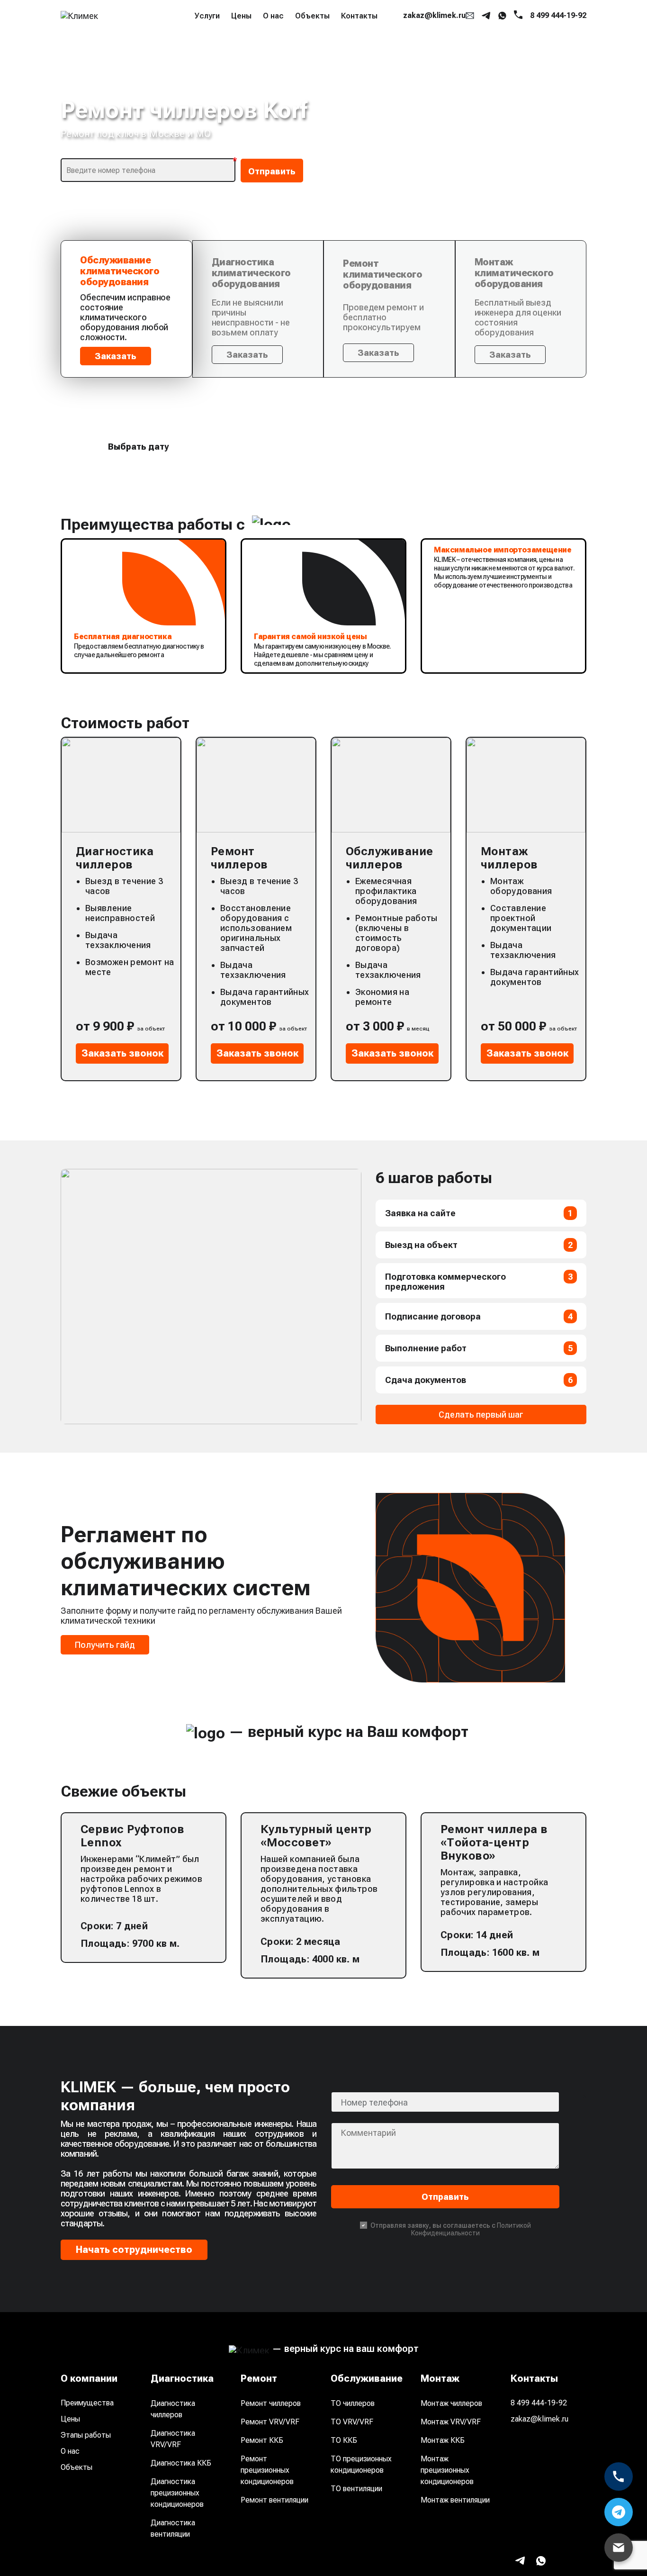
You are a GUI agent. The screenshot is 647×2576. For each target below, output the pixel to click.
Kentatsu (550, 145)
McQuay (428, 184)
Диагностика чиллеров (173, 2409)
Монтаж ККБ (443, 2440)
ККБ (279, 79)
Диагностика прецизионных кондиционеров (177, 2493)
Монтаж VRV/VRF (451, 2422)
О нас (273, 16)
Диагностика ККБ (181, 2463)
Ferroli (484, 115)
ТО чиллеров (353, 2403)
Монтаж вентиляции (455, 2500)
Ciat (480, 57)
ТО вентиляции (356, 2489)
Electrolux (491, 96)
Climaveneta (436, 77)
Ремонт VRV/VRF (270, 2422)
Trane (484, 261)
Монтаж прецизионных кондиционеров (447, 2470)
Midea (424, 203)
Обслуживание (223, 79)
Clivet (483, 77)
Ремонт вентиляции (274, 2500)
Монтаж (209, 98)
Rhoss (545, 203)
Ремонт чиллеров (271, 2403)
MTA (481, 203)
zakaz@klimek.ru (539, 2419)
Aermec (427, 38)
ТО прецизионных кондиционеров (361, 2464)
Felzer (423, 115)
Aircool (486, 38)
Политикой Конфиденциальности (471, 2229)
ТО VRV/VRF (352, 2422)
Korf (420, 164)
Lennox (486, 164)
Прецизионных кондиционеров (332, 98)
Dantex (426, 96)
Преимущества (87, 2403)
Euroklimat (553, 96)
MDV (482, 184)
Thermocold (435, 261)
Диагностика (220, 40)
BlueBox (549, 38)
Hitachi (486, 145)
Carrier (425, 57)
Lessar (546, 164)
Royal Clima (544, 237)
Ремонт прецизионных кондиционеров (267, 2470)
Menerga (550, 184)
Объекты (312, 16)
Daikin (545, 77)
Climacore (553, 57)
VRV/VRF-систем (304, 59)
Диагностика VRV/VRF (173, 2439)
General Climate (548, 120)
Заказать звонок (122, 1053)
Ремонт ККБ (262, 2440)
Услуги (207, 16)
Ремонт (208, 59)
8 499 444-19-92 (539, 2403)
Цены (241, 16)
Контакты (359, 16)
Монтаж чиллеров (451, 2403)
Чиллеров (290, 40)
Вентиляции (295, 118)
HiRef (422, 145)
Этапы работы (86, 2435)
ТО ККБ (344, 2440)
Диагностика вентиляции (173, 2528)
